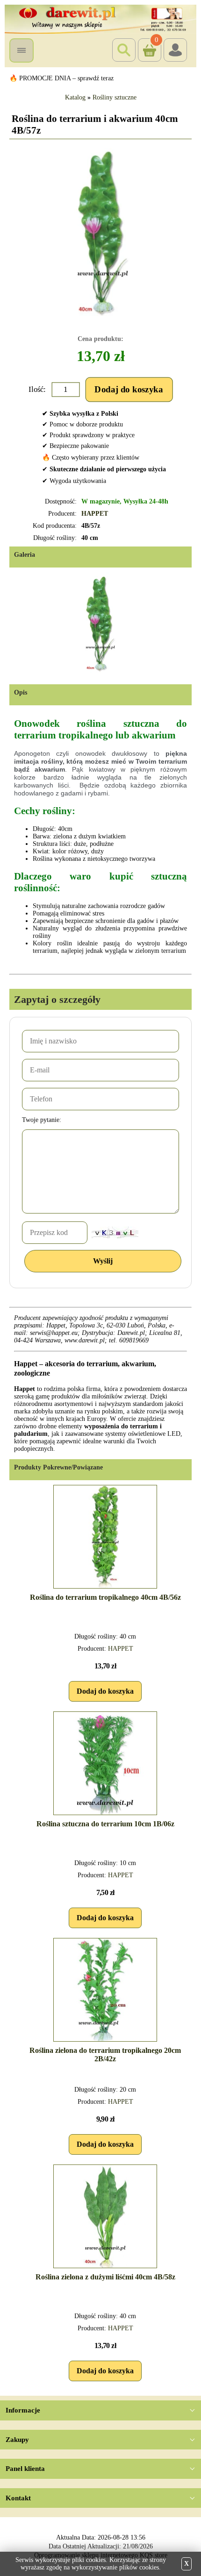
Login (175, 50)
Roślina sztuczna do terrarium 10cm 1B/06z (105, 1824)
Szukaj (124, 50)
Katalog (75, 97)
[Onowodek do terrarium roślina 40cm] (103, 233)
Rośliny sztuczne (115, 97)
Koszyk (148, 42)
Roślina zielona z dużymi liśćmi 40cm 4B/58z (105, 2277)
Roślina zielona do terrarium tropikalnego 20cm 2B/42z (105, 2054)
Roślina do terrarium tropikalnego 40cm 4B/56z (105, 1597)
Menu (22, 50)
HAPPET (95, 514)
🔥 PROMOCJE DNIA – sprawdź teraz (61, 78)
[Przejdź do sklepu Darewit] (100, 18)
